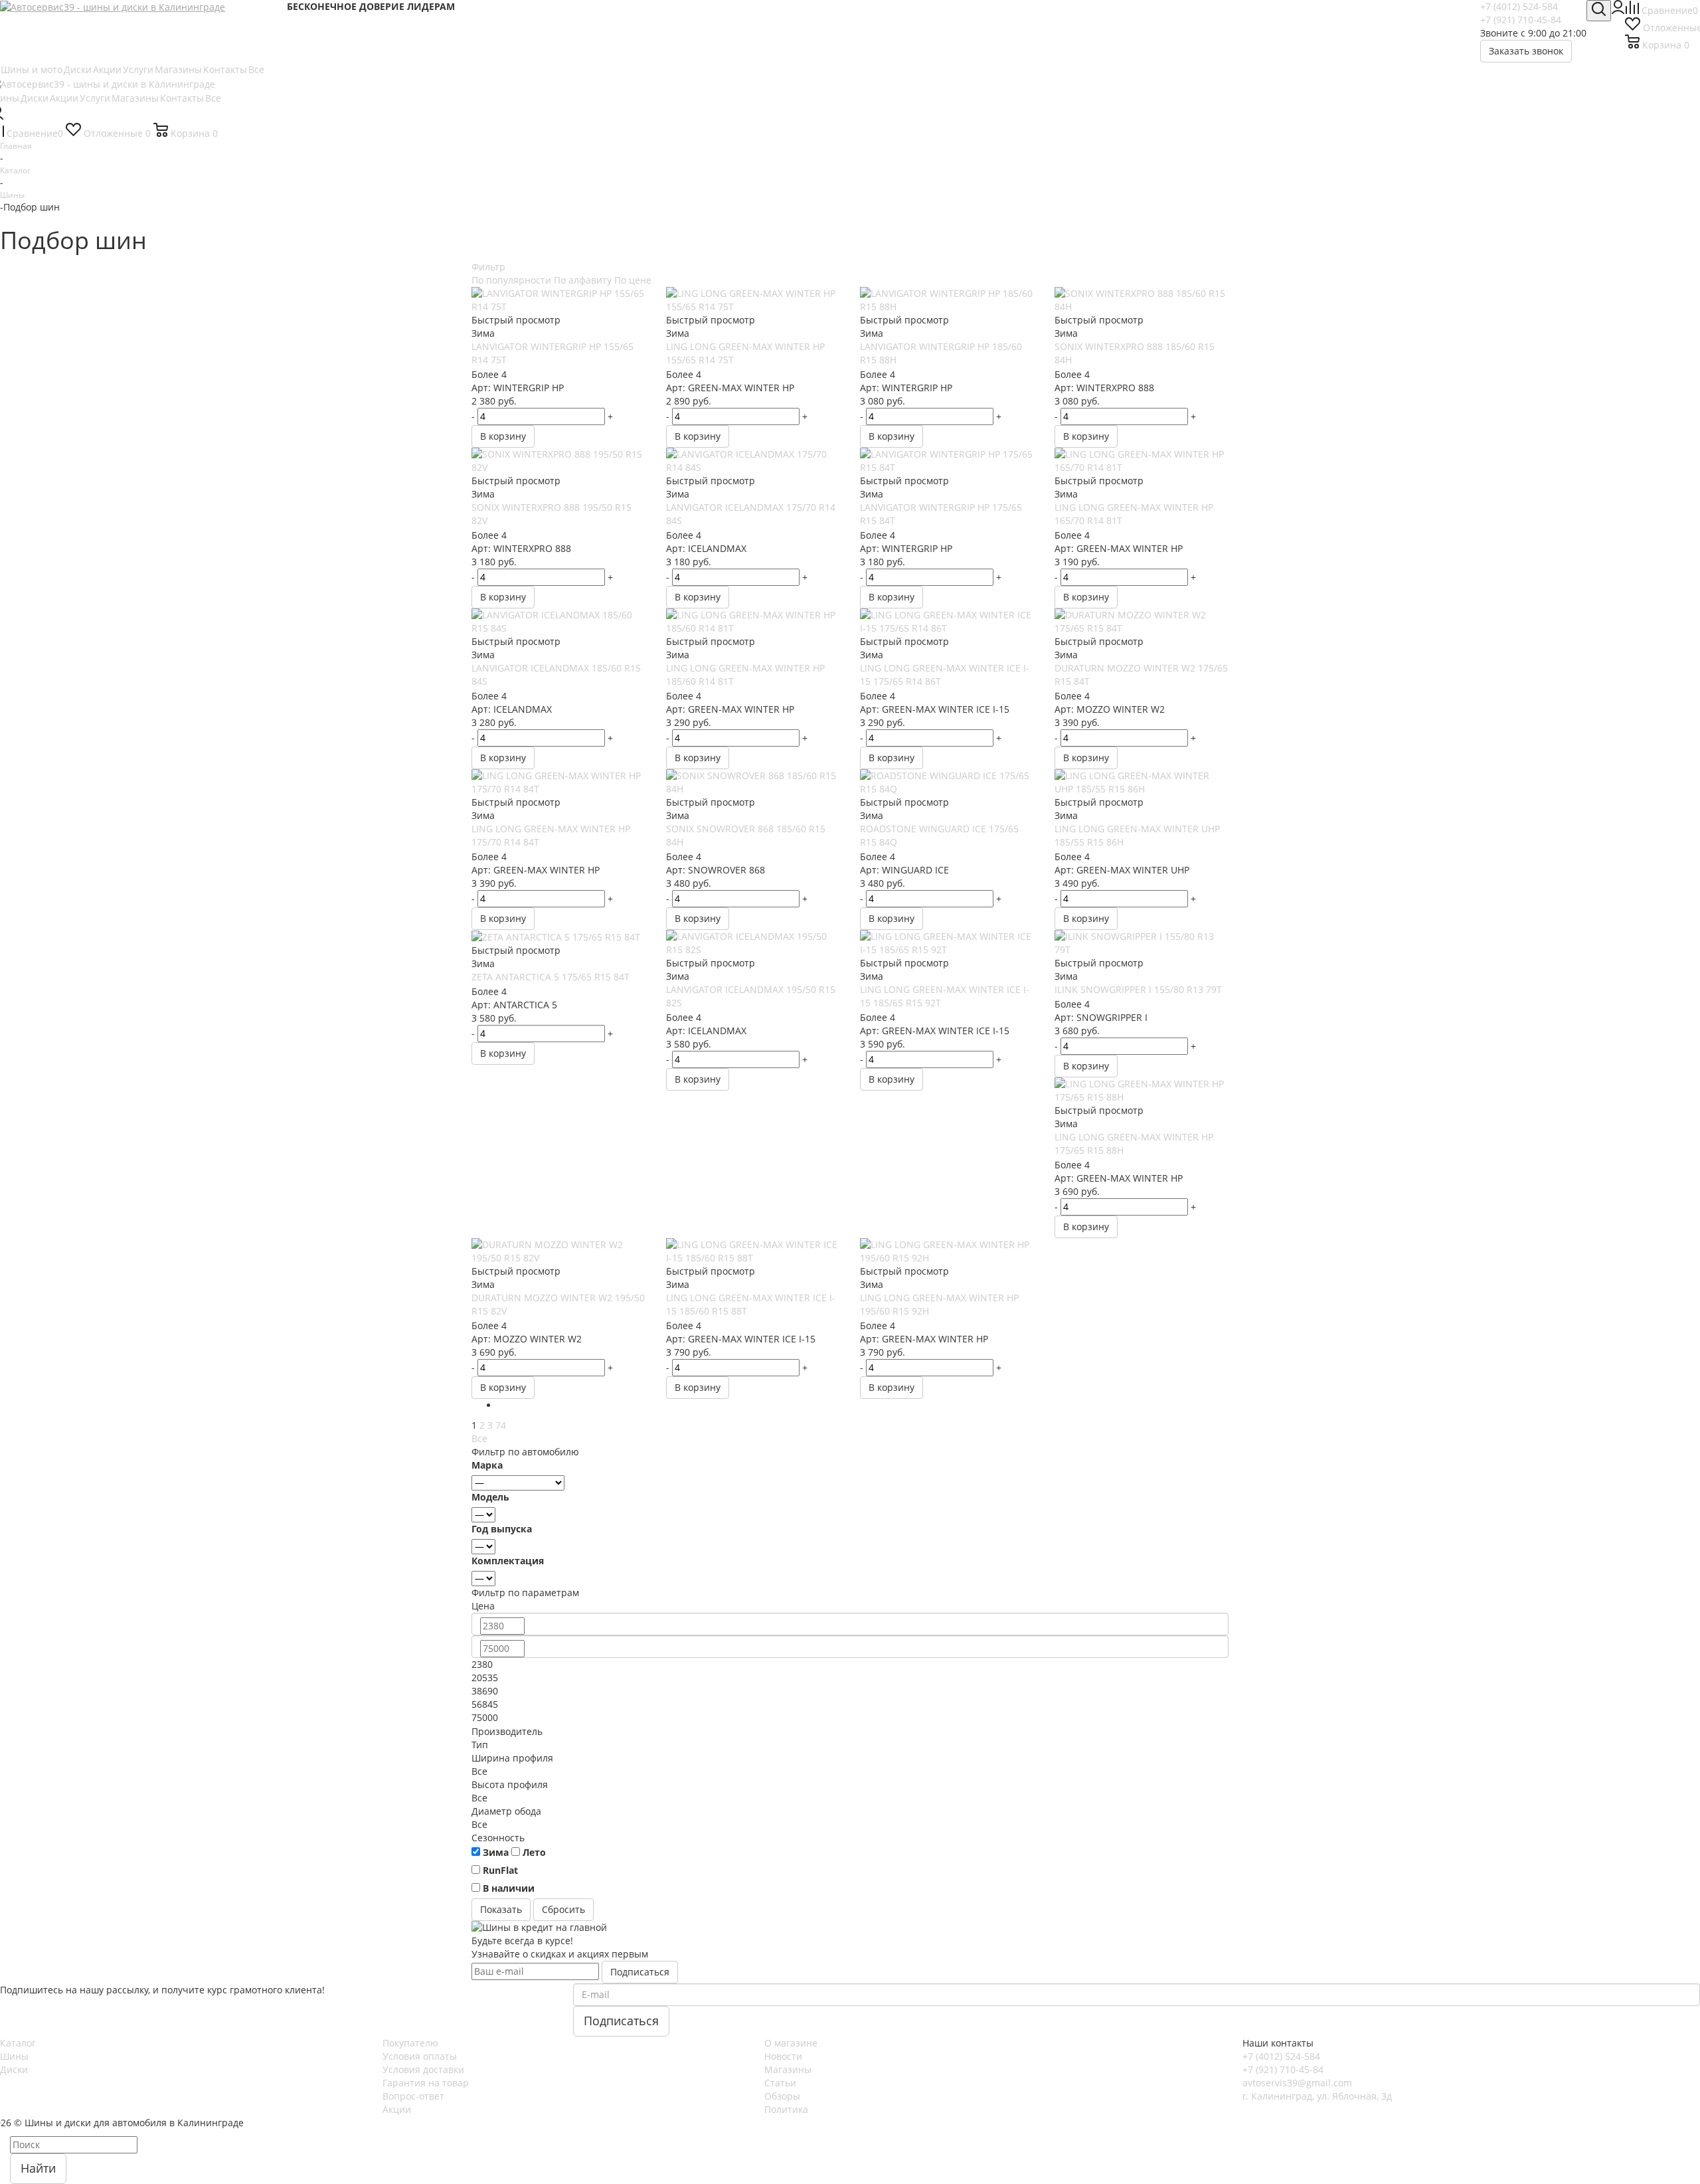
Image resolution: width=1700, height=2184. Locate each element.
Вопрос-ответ (413, 2096)
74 (501, 1425)
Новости (783, 2056)
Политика (786, 2109)
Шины (14, 2056)
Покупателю (410, 2043)
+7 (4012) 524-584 (1519, 6)
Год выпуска (502, 1529)
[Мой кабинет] (1618, 10)
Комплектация (508, 1561)
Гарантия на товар (426, 2083)
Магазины (788, 2069)
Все (479, 1438)
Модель (490, 1497)
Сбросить (563, 1909)
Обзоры (782, 2096)
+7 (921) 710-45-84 (1521, 20)
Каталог (18, 2043)
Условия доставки (423, 2069)
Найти (38, 2168)
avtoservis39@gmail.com (1297, 2083)
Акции (397, 2109)
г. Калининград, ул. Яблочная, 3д (1317, 2096)
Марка (487, 1465)
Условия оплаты (420, 2056)
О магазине (791, 2043)
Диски (14, 2069)
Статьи (780, 2083)
